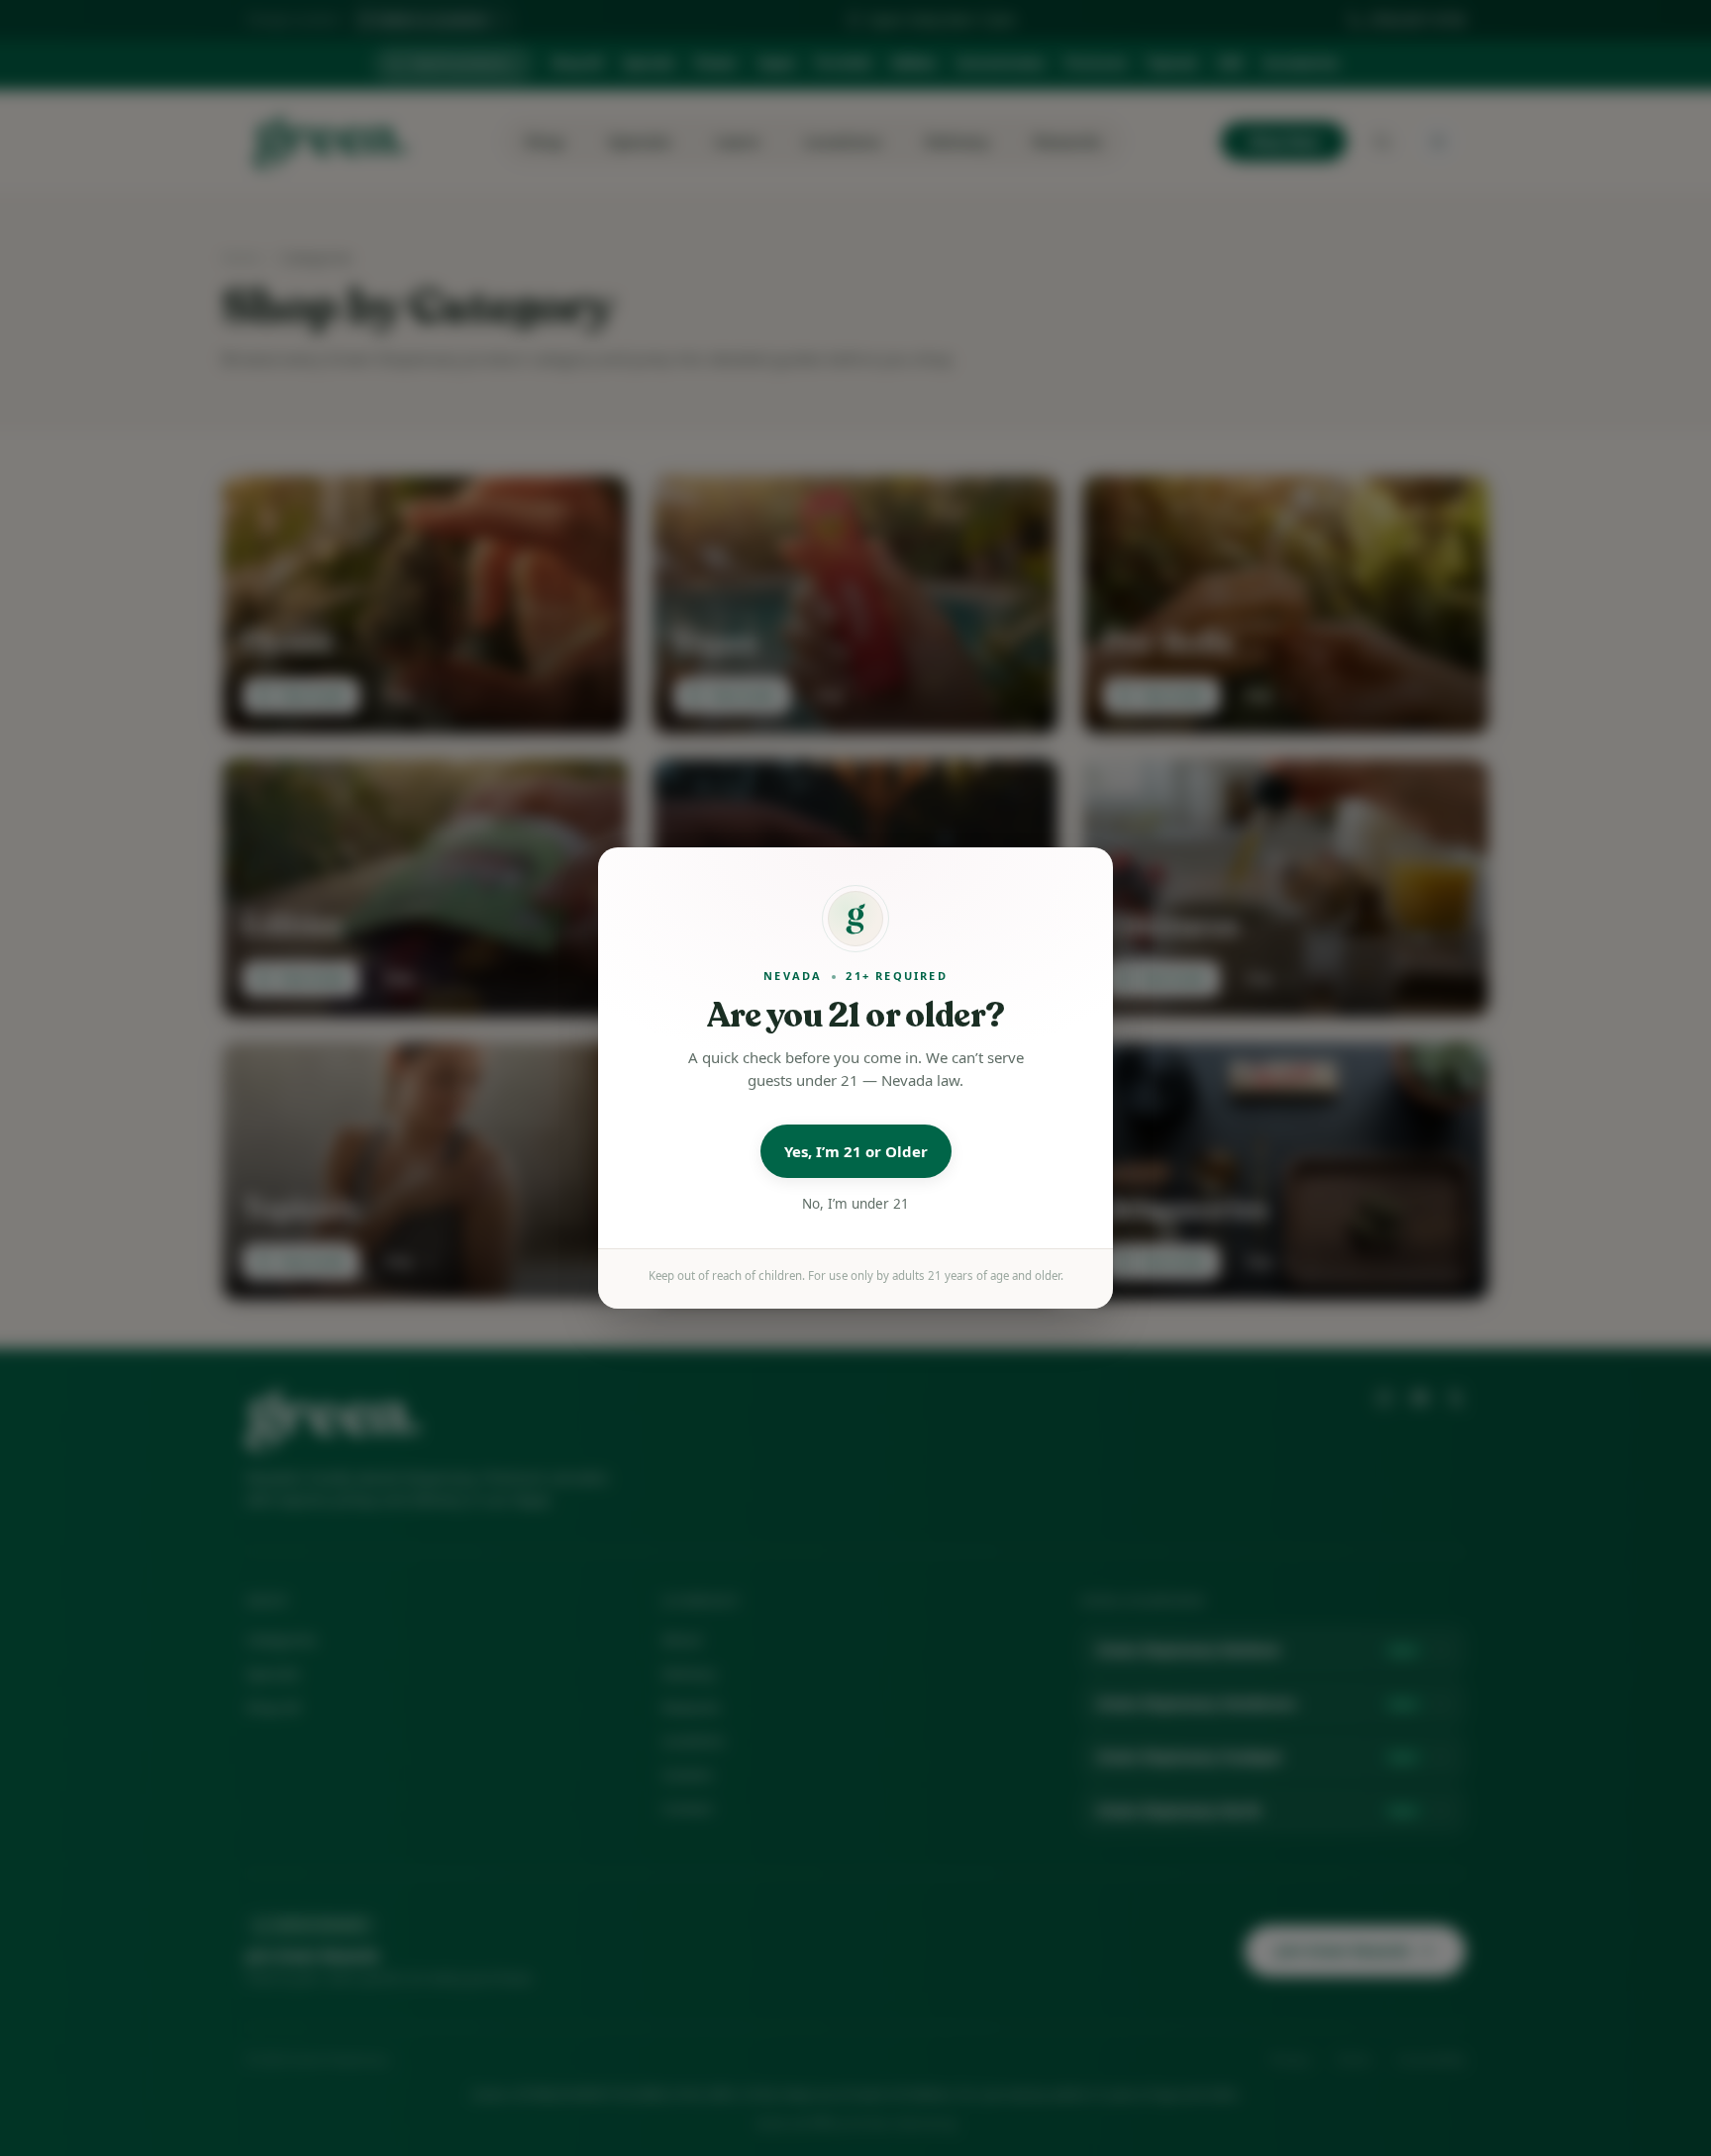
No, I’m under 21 (855, 1204)
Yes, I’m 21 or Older (856, 1151)
